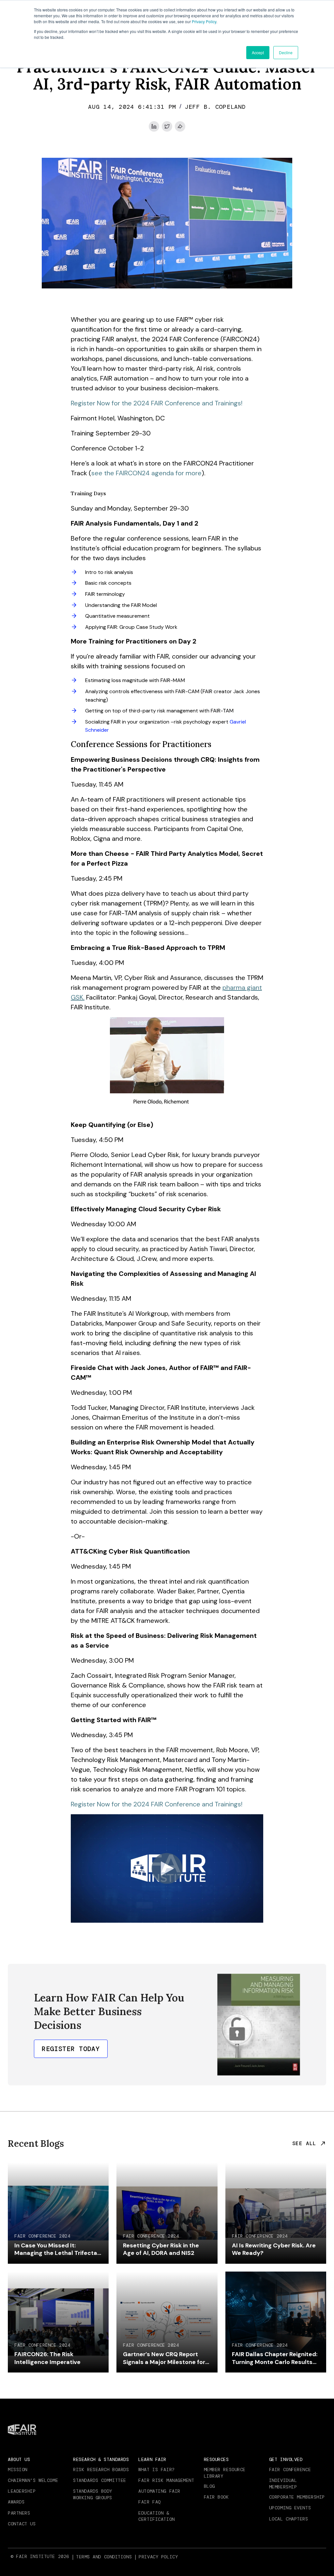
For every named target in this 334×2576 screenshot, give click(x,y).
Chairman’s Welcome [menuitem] (33, 2480)
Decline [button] (286, 52)
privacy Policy (158, 2557)
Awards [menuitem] (16, 2502)
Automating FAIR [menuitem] (159, 2491)
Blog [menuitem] (209, 2486)
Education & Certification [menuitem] (156, 2516)
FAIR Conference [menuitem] (290, 2470)
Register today (71, 2049)
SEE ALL (304, 2144)
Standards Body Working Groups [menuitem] (93, 2494)
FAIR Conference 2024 (42, 2236)
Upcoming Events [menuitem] (290, 2508)
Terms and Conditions (104, 2557)
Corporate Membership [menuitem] (297, 2497)
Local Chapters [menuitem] (289, 2519)
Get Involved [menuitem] (286, 2459)
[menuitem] (105, 2557)
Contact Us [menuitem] (22, 2524)
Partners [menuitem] (19, 2513)
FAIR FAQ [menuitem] (149, 2502)
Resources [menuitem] (216, 2459)
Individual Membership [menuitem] (283, 2484)
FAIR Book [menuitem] (216, 2497)
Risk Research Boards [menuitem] (101, 2470)
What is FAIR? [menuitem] (156, 2470)
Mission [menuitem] (18, 2470)
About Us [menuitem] (19, 2459)
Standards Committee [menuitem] (100, 2480)
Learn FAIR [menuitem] (152, 2459)
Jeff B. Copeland (215, 107)
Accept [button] (258, 52)
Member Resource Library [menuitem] (225, 2473)
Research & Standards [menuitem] (101, 2459)
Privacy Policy (204, 21)
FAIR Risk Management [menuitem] (166, 2480)
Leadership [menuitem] (22, 2491)
